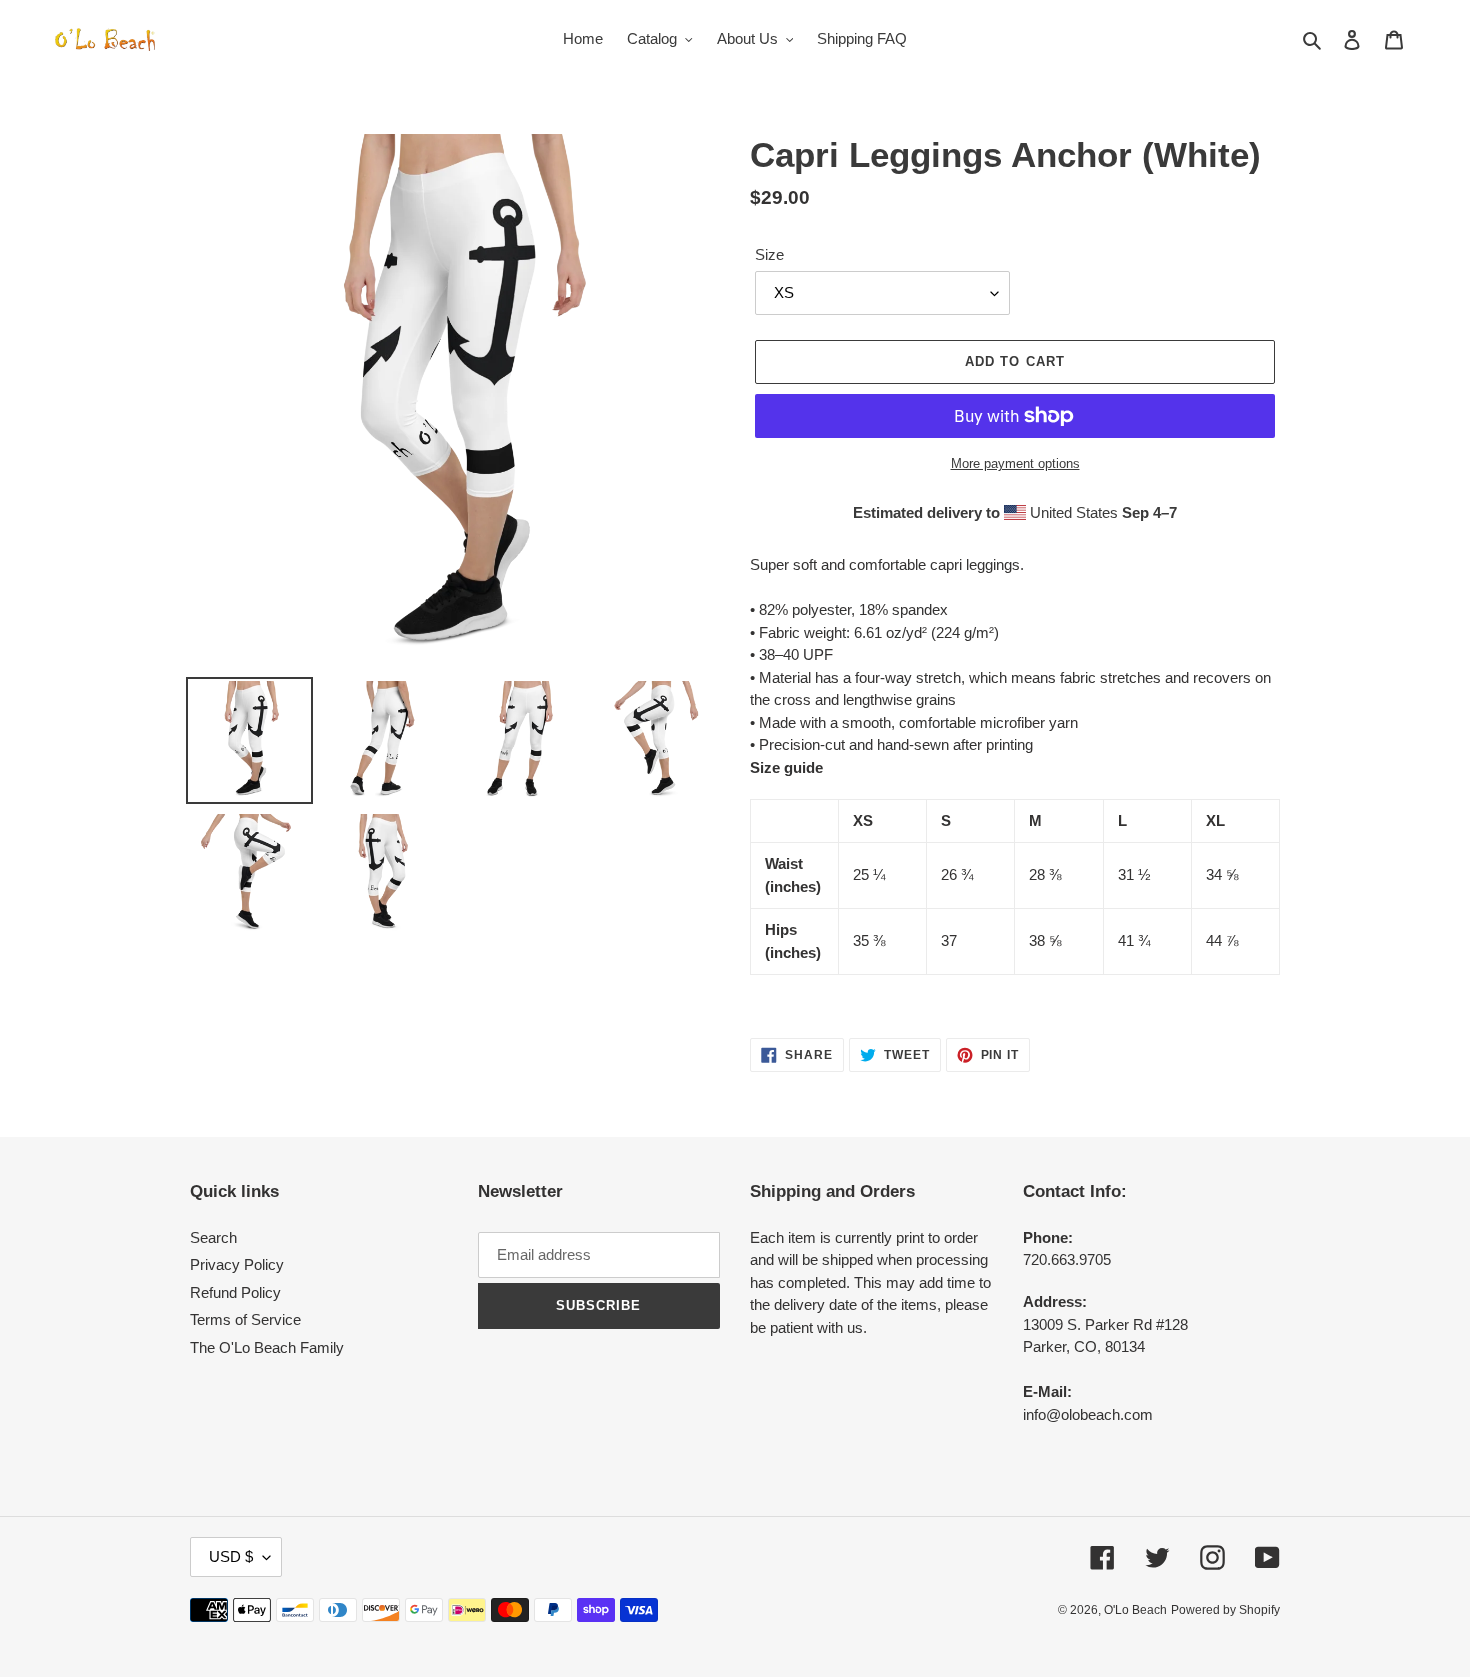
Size (769, 254)
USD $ (231, 1556)
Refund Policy (235, 1292)
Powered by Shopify (1225, 1610)
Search (213, 1237)
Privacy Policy (237, 1264)
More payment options (1015, 463)
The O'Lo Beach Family (267, 1347)
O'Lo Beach (1135, 1610)
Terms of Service (245, 1319)
